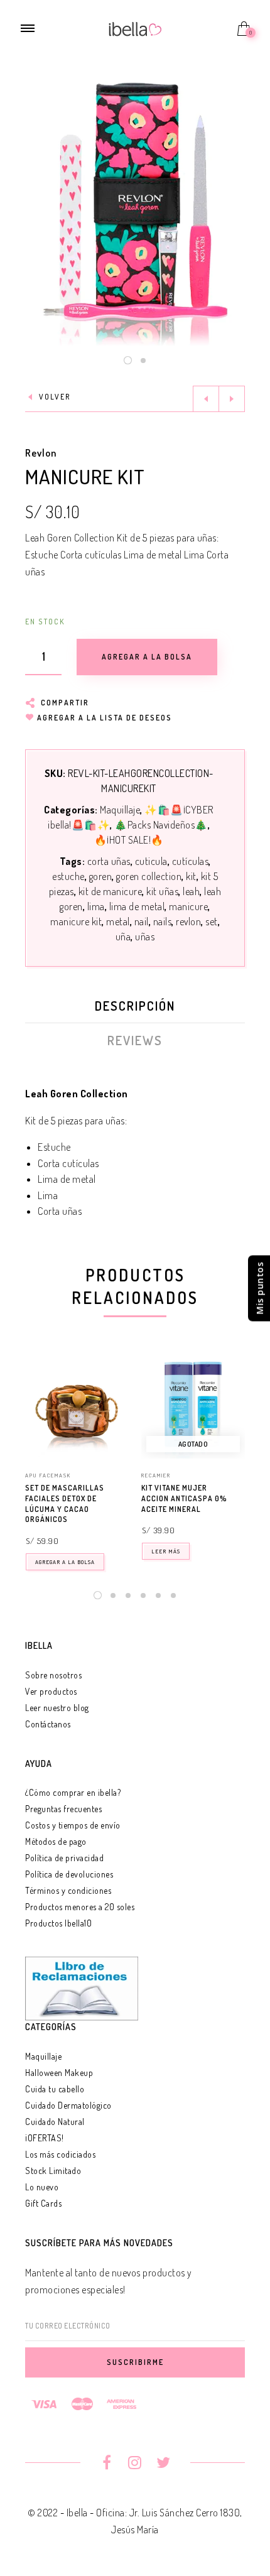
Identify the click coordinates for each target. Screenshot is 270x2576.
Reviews (135, 1040)
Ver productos (51, 1691)
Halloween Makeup (59, 2073)
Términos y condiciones (68, 1890)
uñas (145, 937)
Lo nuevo (42, 2187)
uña (123, 937)
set (212, 921)
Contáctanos (48, 1724)
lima (96, 906)
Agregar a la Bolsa (65, 1562)
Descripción (135, 1006)
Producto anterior (206, 399)
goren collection (149, 876)
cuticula (151, 861)
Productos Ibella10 (58, 1923)
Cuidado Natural (55, 2122)
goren (101, 876)
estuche (68, 876)
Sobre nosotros (53, 1675)
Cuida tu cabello (55, 2089)
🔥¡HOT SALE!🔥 (129, 840)
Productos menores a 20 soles (80, 1907)
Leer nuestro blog (57, 1708)
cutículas (191, 861)
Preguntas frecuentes (63, 1809)
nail (142, 921)
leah (191, 891)
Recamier (156, 1475)
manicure (188, 906)
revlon (188, 921)
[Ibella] (135, 28)
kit (191, 876)
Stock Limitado (53, 2171)
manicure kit (76, 921)
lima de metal (137, 906)
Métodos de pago (56, 1841)
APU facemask (48, 1475)
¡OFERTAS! (45, 2138)
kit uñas (162, 891)
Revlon (41, 453)
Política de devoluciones (69, 1874)
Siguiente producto (232, 399)
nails (163, 921)
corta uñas (109, 861)
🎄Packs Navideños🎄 (161, 825)
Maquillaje (120, 810)
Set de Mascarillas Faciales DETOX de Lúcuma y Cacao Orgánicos (65, 1503)
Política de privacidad (64, 1858)
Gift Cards (43, 2203)
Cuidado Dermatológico (68, 2105)
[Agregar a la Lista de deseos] (123, 1489)
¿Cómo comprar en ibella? (73, 1792)
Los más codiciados (60, 2154)
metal (118, 921)
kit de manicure (111, 891)
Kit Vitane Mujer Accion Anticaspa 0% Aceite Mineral (184, 1498)
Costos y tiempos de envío (73, 1825)
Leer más (166, 1551)
